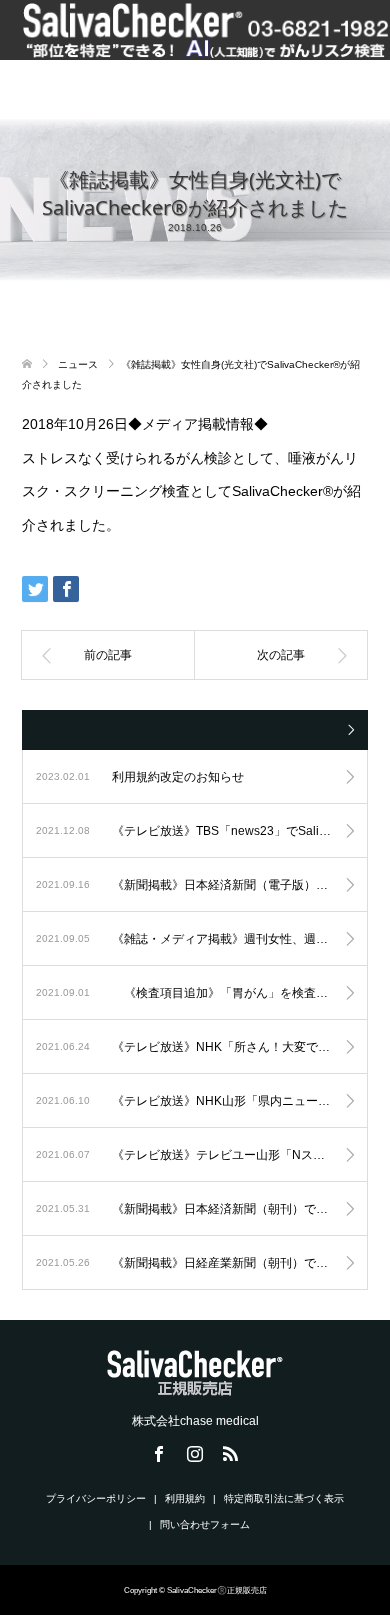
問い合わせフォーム (205, 1524)
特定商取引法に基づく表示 (284, 1498)
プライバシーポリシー (96, 1498)
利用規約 (185, 1498)
